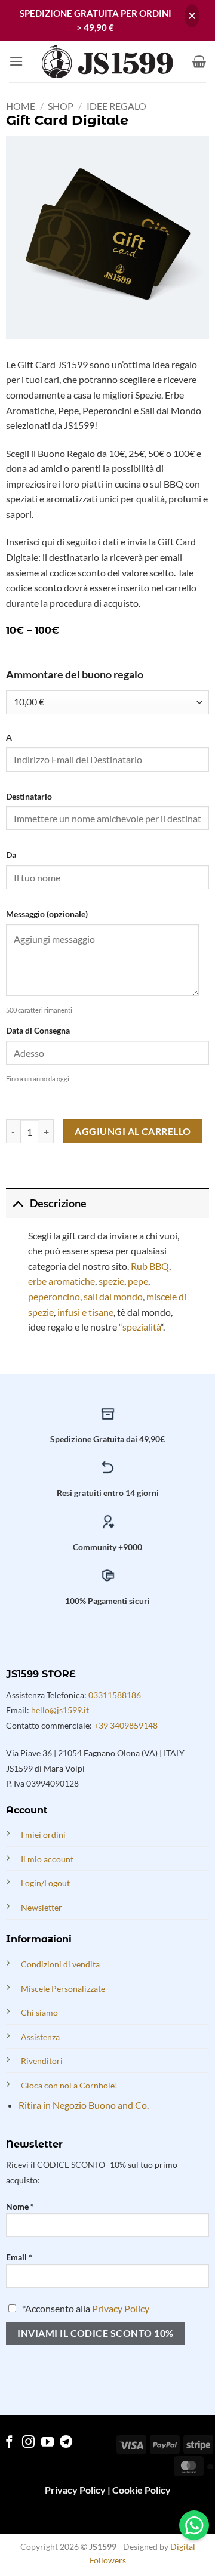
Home (21, 106)
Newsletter (42, 1907)
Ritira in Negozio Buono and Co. (84, 2105)
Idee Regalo (116, 106)
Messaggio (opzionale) (47, 914)
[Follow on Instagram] (28, 2443)
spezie (111, 1281)
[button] (16, 61)
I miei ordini (43, 1835)
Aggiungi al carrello (133, 1131)
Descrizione (58, 1203)
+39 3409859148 (126, 1725)
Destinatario (29, 796)
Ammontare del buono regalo (75, 675)
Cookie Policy (142, 2490)
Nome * (20, 2206)
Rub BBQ (150, 1266)
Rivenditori (42, 2061)
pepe (138, 1281)
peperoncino (54, 1296)
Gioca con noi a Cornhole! (69, 2085)
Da (11, 855)
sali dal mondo (113, 1296)
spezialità (142, 1327)
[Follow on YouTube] (47, 2443)
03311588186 (115, 1695)
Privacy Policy (121, 2308)
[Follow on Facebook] (9, 2443)
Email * (19, 2257)
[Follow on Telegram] (66, 2443)
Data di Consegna (38, 1030)
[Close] (192, 16)
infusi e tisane (85, 1312)
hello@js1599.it (60, 1710)
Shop (61, 106)
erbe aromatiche (62, 1281)
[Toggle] (18, 1203)
